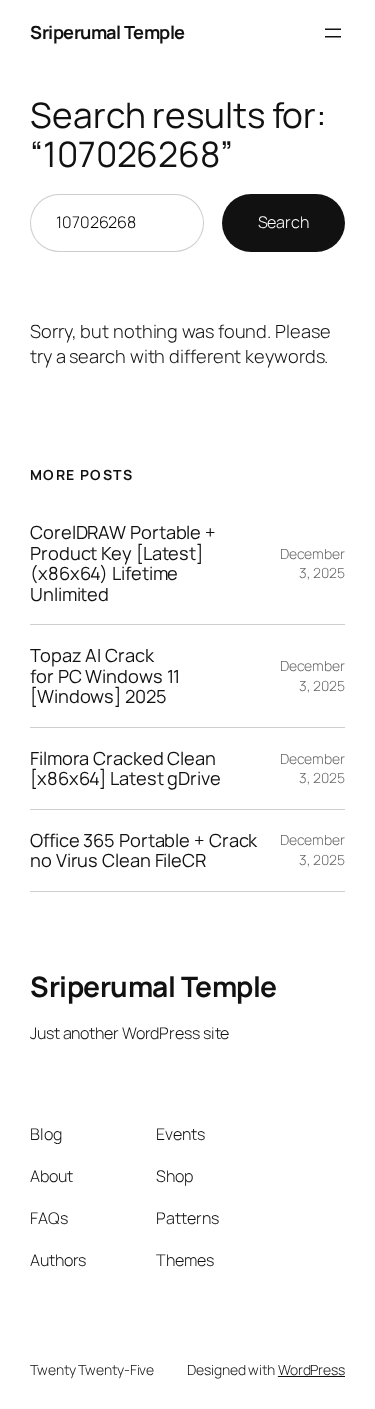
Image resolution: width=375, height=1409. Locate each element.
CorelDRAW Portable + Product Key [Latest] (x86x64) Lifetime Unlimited (123, 563)
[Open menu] (333, 33)
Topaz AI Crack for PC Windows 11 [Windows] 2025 (105, 675)
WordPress (311, 1369)
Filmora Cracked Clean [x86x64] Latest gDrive (125, 768)
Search (283, 222)
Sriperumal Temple (107, 32)
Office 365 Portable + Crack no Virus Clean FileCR (143, 850)
